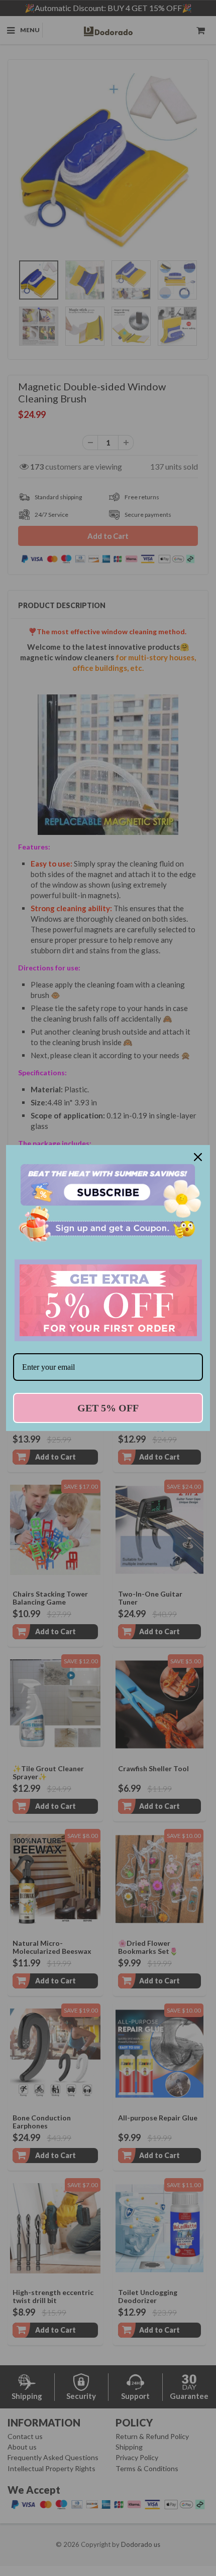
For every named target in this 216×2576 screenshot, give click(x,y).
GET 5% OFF (108, 1408)
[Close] (198, 1157)
